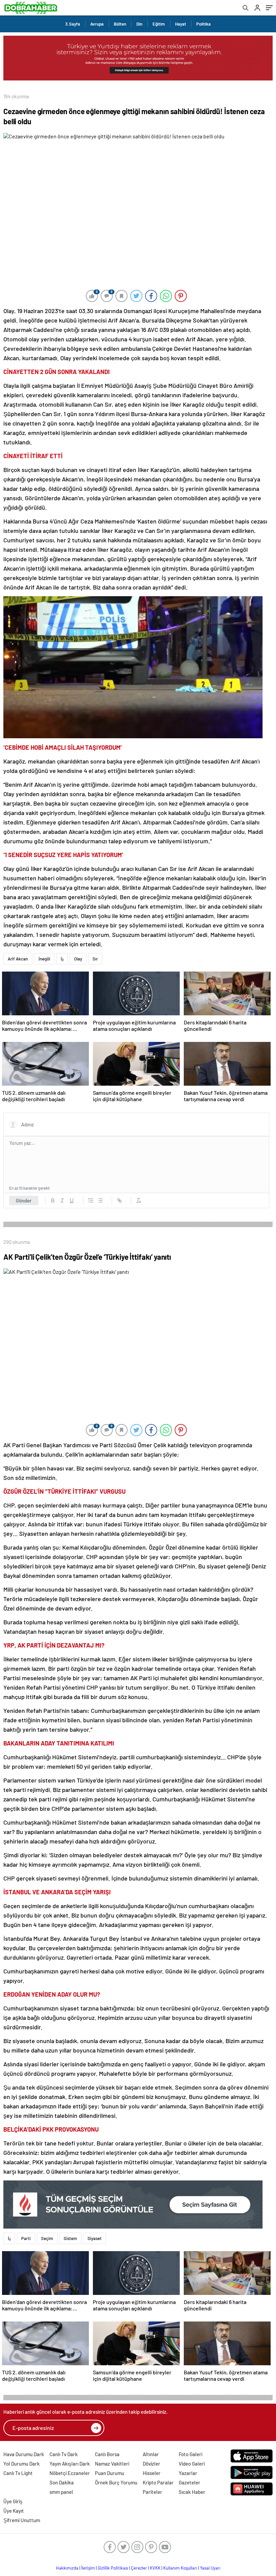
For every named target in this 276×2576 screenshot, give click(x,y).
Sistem (70, 2238)
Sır (95, 959)
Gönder (24, 1200)
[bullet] (100, 1200)
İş (62, 959)
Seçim (47, 2238)
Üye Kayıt (14, 2511)
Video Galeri (192, 2464)
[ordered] (91, 1200)
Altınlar (151, 2454)
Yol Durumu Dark (22, 2464)
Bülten (120, 24)
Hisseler (152, 2473)
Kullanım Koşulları (180, 2568)
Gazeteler (189, 2482)
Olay (78, 959)
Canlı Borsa (107, 2454)
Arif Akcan (18, 959)
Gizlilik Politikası (113, 2568)
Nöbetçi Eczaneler (70, 2473)
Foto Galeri (191, 2454)
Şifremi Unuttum (22, 2520)
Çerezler (139, 2568)
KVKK (155, 2568)
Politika (203, 24)
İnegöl (44, 959)
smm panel (61, 2492)
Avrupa (97, 24)
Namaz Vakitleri (112, 2464)
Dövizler (151, 2464)
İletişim (88, 2568)
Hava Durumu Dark (24, 2454)
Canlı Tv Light (18, 2473)
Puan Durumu (110, 2473)
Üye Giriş (13, 2501)
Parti (26, 2238)
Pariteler (152, 2492)
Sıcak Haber (192, 2492)
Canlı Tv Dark (64, 2454)
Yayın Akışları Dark (70, 2464)
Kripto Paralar (158, 2482)
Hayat (181, 24)
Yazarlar (188, 2473)
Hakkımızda (67, 2568)
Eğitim (159, 24)
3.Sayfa (73, 24)
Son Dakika (62, 2482)
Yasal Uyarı (210, 2568)
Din (139, 24)
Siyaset (95, 2238)
